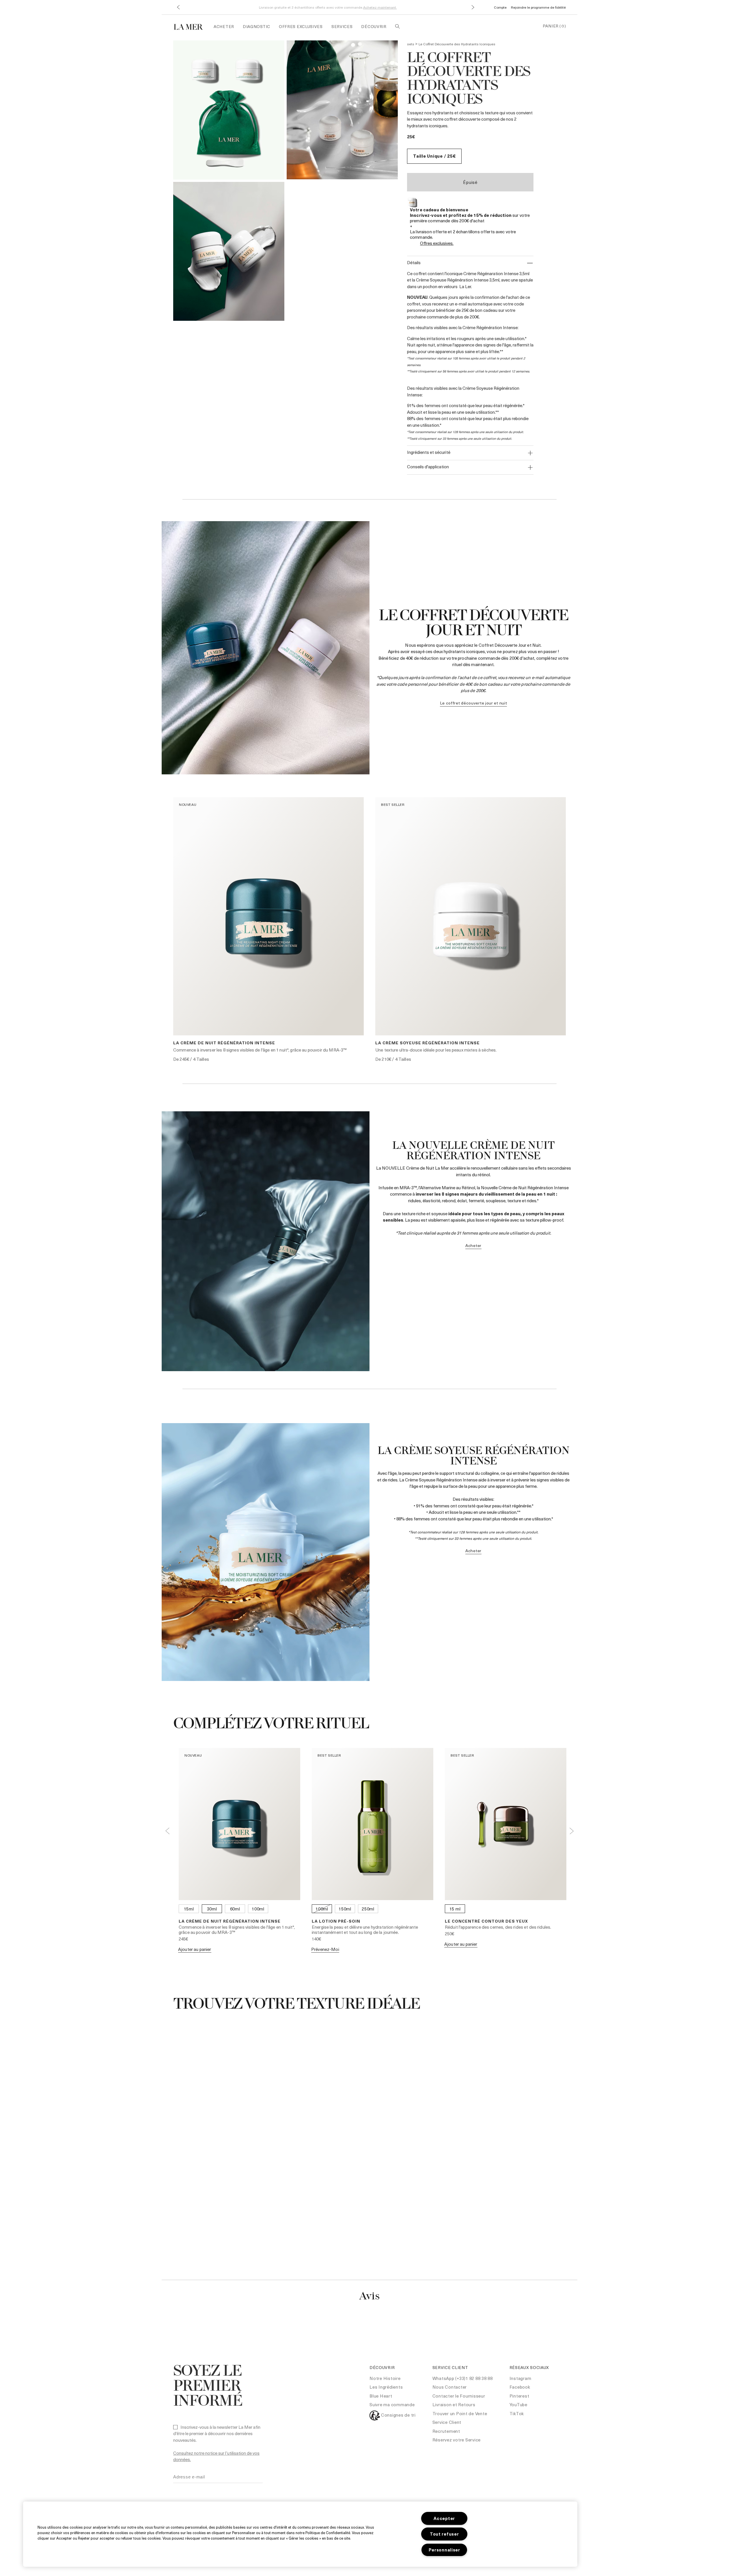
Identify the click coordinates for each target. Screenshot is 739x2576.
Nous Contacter (450, 2387)
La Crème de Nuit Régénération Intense (224, 1043)
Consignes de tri (398, 2415)
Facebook (520, 2387)
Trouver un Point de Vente (460, 2413)
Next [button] (572, 1831)
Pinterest (519, 2396)
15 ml (455, 1909)
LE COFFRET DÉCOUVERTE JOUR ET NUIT (474, 703)
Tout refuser (444, 2534)
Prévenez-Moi (325, 1949)
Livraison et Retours (454, 2404)
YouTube (518, 2404)
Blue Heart (381, 2396)
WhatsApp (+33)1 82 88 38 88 (463, 2378)
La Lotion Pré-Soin (336, 1921)
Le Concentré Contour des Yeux (486, 1921)
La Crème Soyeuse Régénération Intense (428, 1043)
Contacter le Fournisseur (459, 2396)
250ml (368, 1909)
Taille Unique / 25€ (434, 156)
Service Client (447, 2422)
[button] (178, 7)
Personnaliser (444, 2550)
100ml (258, 1909)
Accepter (444, 2518)
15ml (189, 1909)
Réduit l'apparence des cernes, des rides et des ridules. (498, 1927)
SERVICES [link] (342, 26)
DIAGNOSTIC (256, 26)
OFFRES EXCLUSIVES (301, 26)
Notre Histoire (385, 2378)
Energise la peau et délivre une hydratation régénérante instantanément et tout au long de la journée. (365, 1930)
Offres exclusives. (437, 243)
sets (411, 44)
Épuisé (470, 182)
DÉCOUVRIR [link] (374, 26)
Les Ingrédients (386, 2387)
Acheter (473, 1551)
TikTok (517, 2413)
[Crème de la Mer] (191, 26)
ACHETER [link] (224, 26)
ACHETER (473, 1245)
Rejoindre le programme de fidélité (538, 7)
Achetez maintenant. (380, 7)
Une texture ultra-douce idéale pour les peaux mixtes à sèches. (436, 1050)
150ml (345, 1909)
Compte (500, 7)
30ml (212, 1909)
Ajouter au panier (195, 1949)
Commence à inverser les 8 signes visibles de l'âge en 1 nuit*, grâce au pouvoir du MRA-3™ (260, 1050)
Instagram (520, 2378)
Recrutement (446, 2431)
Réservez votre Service (457, 2440)
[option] (229, 110)
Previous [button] (167, 1831)
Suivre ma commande (392, 2404)
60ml (235, 1909)
